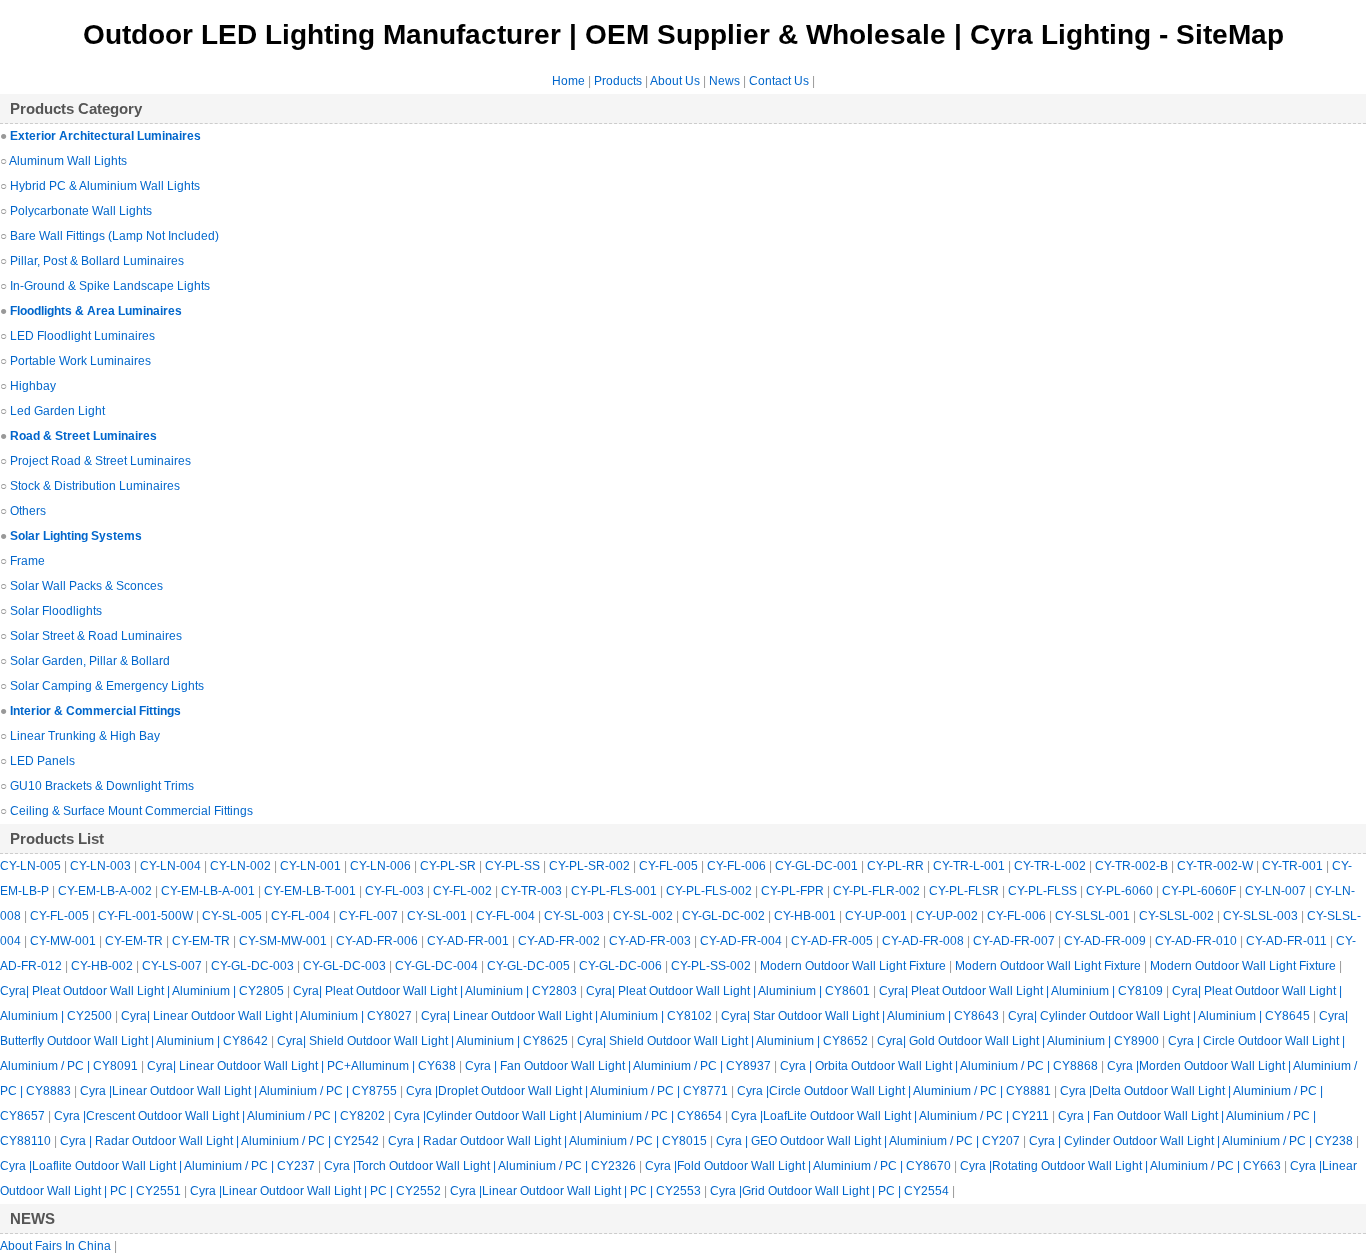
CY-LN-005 (32, 866)
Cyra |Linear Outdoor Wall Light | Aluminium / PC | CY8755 (240, 1091)
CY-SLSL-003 (1262, 916)
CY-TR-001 (1294, 866)
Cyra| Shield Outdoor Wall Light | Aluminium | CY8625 (424, 1041)
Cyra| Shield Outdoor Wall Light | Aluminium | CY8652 (724, 1041)
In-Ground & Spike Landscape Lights (110, 286)
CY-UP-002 (948, 916)
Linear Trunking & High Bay (85, 736)
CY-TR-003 (533, 891)
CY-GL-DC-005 (530, 966)
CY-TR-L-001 (970, 866)
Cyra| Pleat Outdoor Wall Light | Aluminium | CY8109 (1022, 991)
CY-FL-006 (738, 866)
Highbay (33, 386)
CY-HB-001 (806, 916)
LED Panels (42, 761)
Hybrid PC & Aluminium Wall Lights (105, 186)
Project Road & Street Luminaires (100, 461)
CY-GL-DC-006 (622, 966)
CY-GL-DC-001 (818, 866)
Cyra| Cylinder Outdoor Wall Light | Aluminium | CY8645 (1160, 1016)
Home (568, 81)
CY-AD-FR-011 (1288, 941)
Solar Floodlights (56, 611)
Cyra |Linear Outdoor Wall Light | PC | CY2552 (317, 1191)
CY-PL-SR (449, 866)
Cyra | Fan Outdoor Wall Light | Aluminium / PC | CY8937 (619, 1066)
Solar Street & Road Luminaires (96, 636)
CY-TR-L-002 (1051, 866)
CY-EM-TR (135, 941)
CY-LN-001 (312, 866)
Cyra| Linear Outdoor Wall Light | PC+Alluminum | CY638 (303, 1066)
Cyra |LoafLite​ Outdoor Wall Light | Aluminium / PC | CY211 (891, 1116)
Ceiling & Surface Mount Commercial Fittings (131, 811)
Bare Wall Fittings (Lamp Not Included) (114, 236)
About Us (675, 81)
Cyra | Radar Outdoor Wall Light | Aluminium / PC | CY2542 (221, 1141)
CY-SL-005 (233, 916)
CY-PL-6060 (1121, 891)
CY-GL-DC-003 (254, 966)
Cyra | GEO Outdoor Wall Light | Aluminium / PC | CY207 (869, 1141)
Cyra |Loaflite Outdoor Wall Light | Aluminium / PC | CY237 (159, 1166)
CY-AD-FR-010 (1197, 941)
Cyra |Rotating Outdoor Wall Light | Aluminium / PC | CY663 (1122, 1166)
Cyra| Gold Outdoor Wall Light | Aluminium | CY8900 (1019, 1041)
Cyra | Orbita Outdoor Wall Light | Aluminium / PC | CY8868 (940, 1066)
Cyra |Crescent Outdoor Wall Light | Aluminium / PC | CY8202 (221, 1116)
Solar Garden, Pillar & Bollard (90, 661)
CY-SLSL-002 (1178, 916)
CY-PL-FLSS (1044, 891)
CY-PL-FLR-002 (878, 891)
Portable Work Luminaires (80, 361)
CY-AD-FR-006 (378, 941)
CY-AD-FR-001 (469, 941)
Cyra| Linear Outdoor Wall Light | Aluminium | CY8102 (568, 1016)
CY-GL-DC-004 (438, 966)
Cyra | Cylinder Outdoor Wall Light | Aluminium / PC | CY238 (1192, 1141)
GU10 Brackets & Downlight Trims (102, 786)
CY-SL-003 (575, 916)
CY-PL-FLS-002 (710, 891)
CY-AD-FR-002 (560, 941)
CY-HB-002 (103, 966)
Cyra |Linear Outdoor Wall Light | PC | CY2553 (577, 1191)
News (724, 81)
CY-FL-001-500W (147, 916)
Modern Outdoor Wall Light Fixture (854, 966)
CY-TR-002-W (1216, 866)
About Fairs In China (57, 1246)
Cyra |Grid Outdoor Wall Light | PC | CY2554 (831, 1191)
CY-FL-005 (670, 866)
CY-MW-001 (64, 941)
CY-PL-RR (897, 866)
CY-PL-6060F (1200, 891)
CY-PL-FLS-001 (615, 891)
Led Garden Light (57, 411)
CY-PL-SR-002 (591, 866)
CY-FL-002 (464, 891)
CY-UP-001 (877, 916)
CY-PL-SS (514, 866)
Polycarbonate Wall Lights (81, 211)
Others (28, 511)
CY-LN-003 (102, 866)
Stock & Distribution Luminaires (95, 486)
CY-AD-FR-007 (1015, 941)
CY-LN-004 (172, 866)
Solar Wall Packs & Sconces (86, 586)
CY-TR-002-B (1133, 866)
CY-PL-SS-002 (712, 966)
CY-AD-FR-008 (924, 941)
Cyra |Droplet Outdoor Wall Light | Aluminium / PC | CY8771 (568, 1091)
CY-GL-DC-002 (725, 916)
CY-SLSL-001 (1094, 916)
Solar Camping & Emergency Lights (107, 686)
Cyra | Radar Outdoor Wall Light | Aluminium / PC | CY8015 (549, 1141)
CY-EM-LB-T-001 (311, 891)
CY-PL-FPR (794, 891)
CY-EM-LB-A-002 (106, 891)
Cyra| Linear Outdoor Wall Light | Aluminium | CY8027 (268, 1016)
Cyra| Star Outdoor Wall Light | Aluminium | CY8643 (861, 1016)
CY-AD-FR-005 (833, 941)
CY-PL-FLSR (965, 891)
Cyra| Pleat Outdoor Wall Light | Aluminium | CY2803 (436, 991)
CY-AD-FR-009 (1106, 941)
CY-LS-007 (173, 966)
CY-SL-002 (644, 916)
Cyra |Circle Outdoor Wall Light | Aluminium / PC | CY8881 (895, 1091)
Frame (27, 561)
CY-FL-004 (302, 916)
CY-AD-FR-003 (651, 941)
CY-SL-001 (438, 916)
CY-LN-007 (1277, 891)
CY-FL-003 (396, 891)
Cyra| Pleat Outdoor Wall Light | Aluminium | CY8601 (729, 991)
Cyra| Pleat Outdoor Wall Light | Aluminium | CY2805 (143, 991)
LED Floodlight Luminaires (82, 336)
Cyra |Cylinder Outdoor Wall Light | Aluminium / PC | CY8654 (559, 1116)
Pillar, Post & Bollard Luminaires (97, 261)
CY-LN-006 (382, 866)
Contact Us (779, 81)
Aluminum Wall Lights (68, 161)
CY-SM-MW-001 (284, 941)
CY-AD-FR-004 (742, 941)
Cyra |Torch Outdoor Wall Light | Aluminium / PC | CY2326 (481, 1166)
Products (618, 81)
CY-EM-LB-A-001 (209, 891)
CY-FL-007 (370, 916)
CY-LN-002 (242, 866)
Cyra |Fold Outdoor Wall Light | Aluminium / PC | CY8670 (799, 1166)
